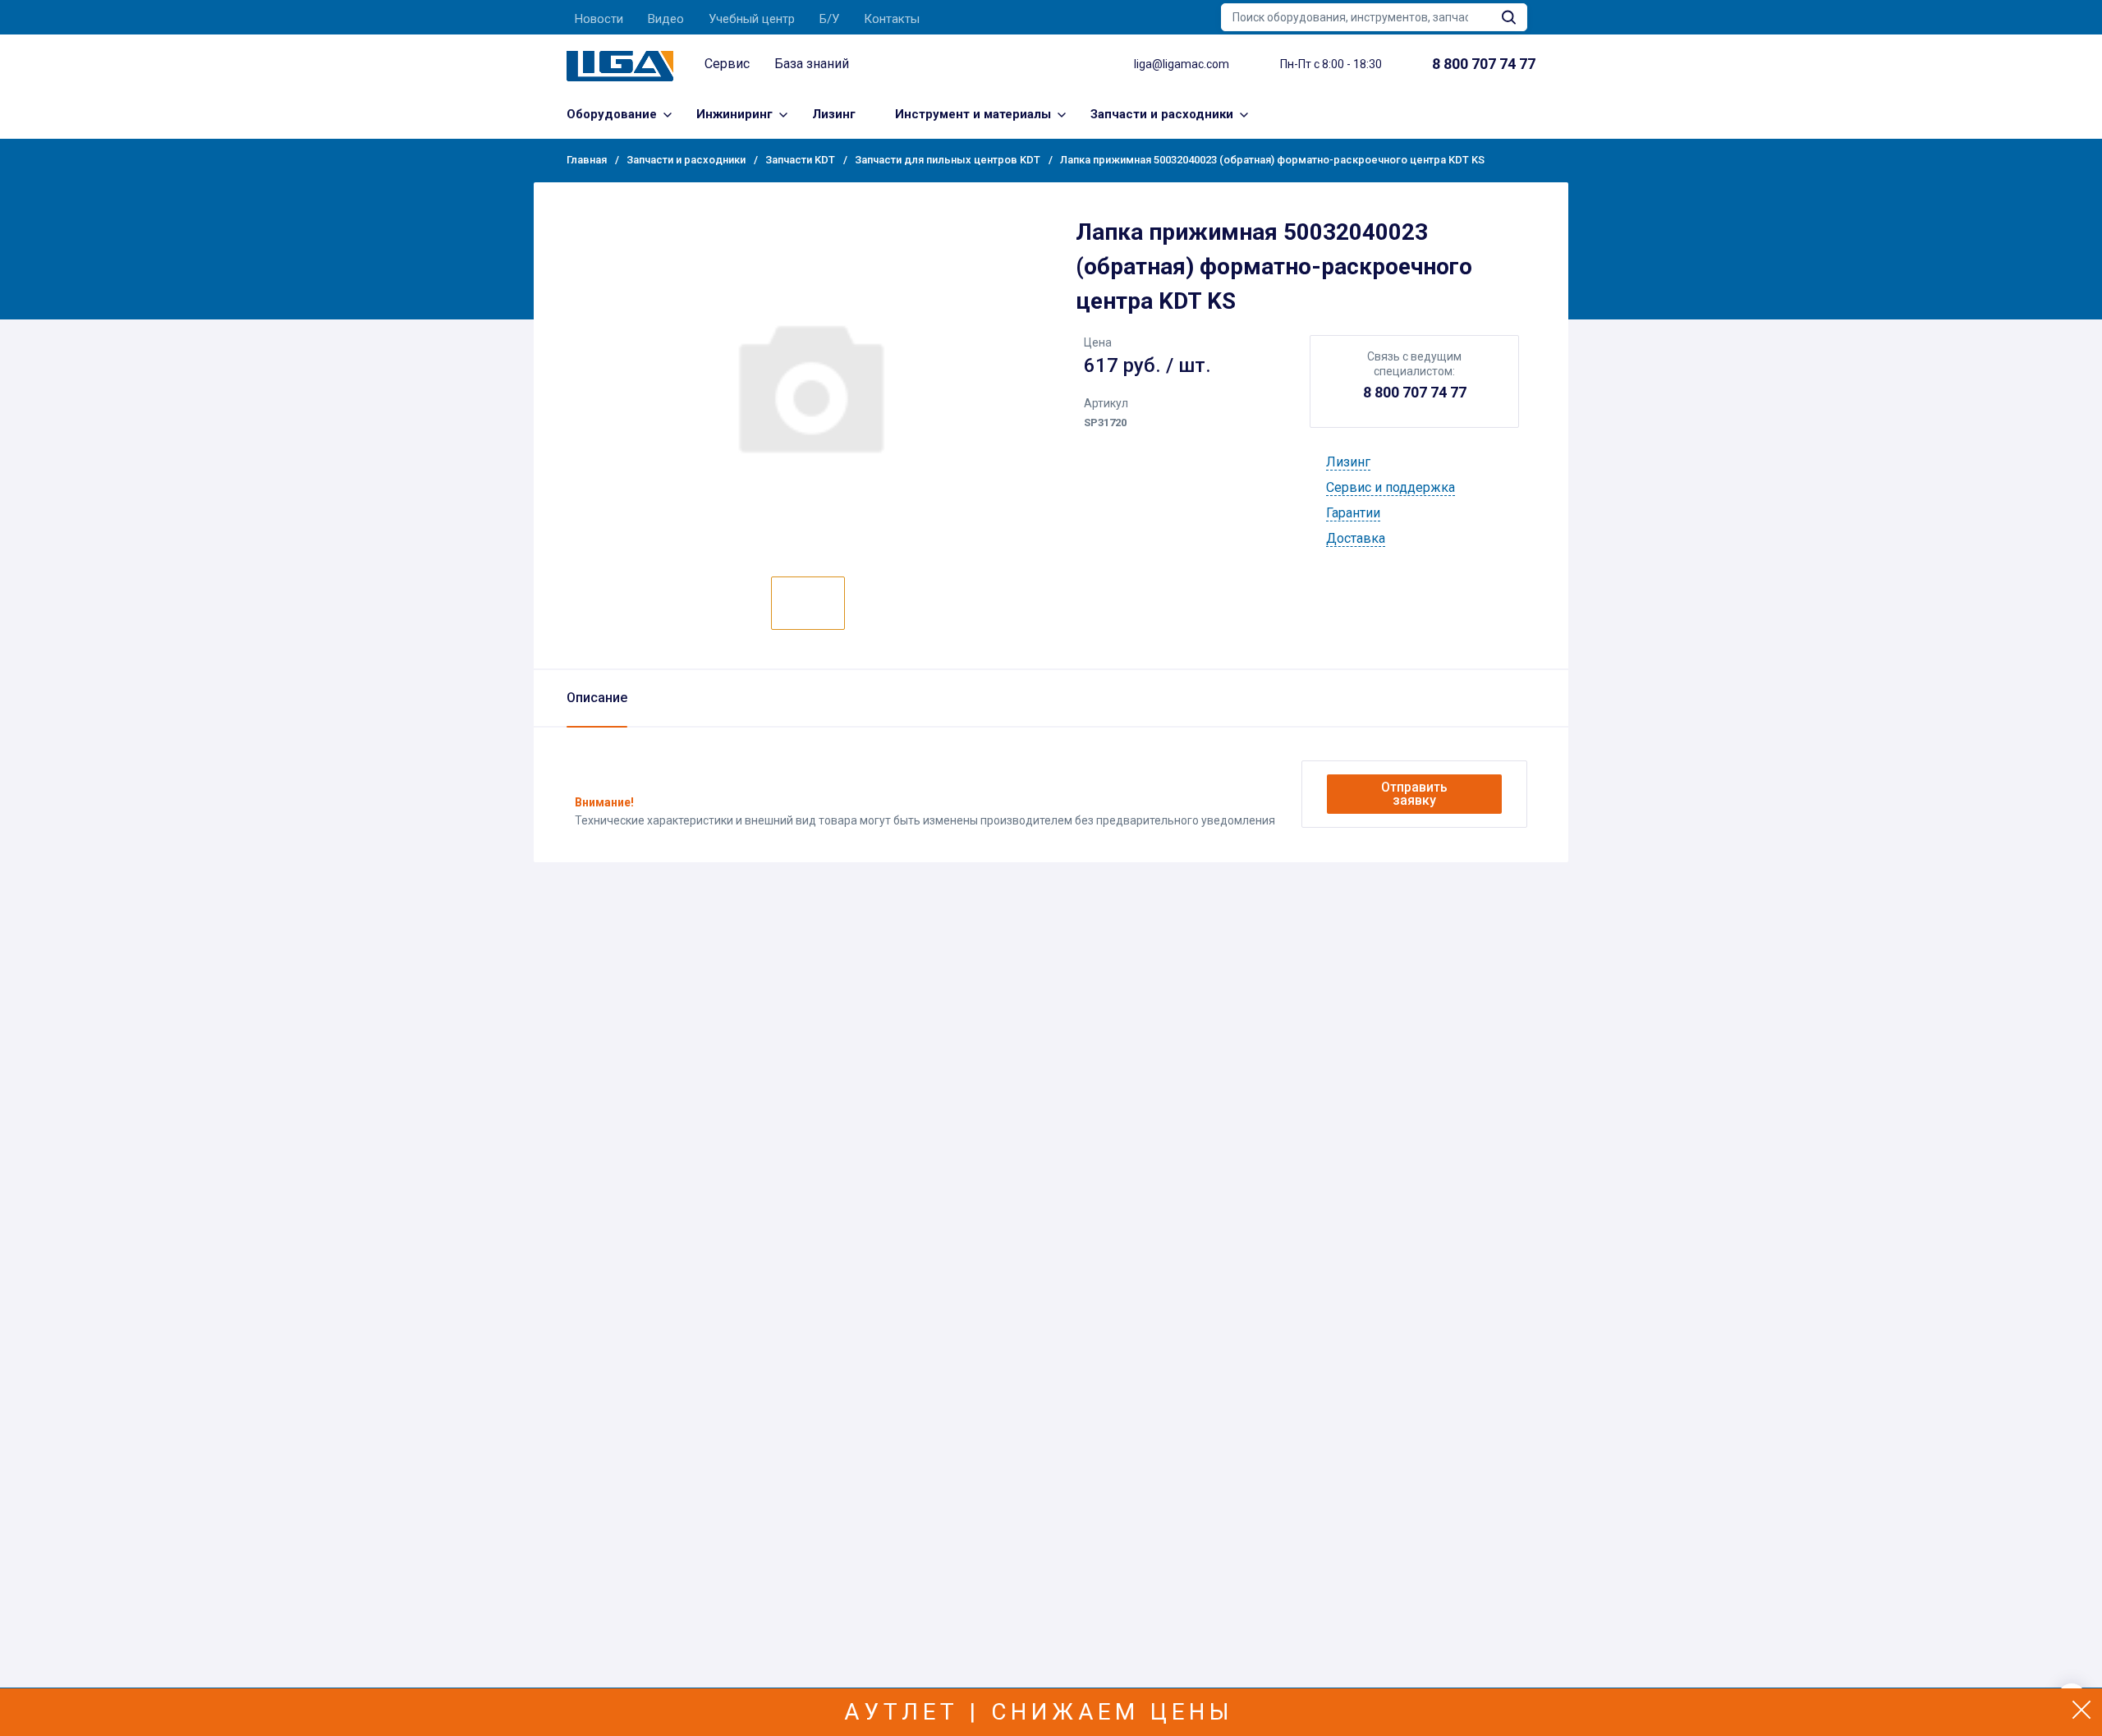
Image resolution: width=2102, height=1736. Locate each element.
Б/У (829, 19)
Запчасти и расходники (1162, 114)
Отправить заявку (1414, 794)
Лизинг (834, 114)
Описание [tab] (597, 698)
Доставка (1356, 538)
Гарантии (1353, 513)
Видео (666, 19)
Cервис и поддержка (1391, 487)
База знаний (812, 64)
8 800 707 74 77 (1415, 392)
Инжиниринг (734, 114)
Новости (599, 19)
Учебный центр (752, 19)
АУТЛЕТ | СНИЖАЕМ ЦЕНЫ (1039, 1712)
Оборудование (612, 114)
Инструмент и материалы (973, 114)
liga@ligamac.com (1182, 64)
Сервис (727, 64)
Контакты (892, 19)
